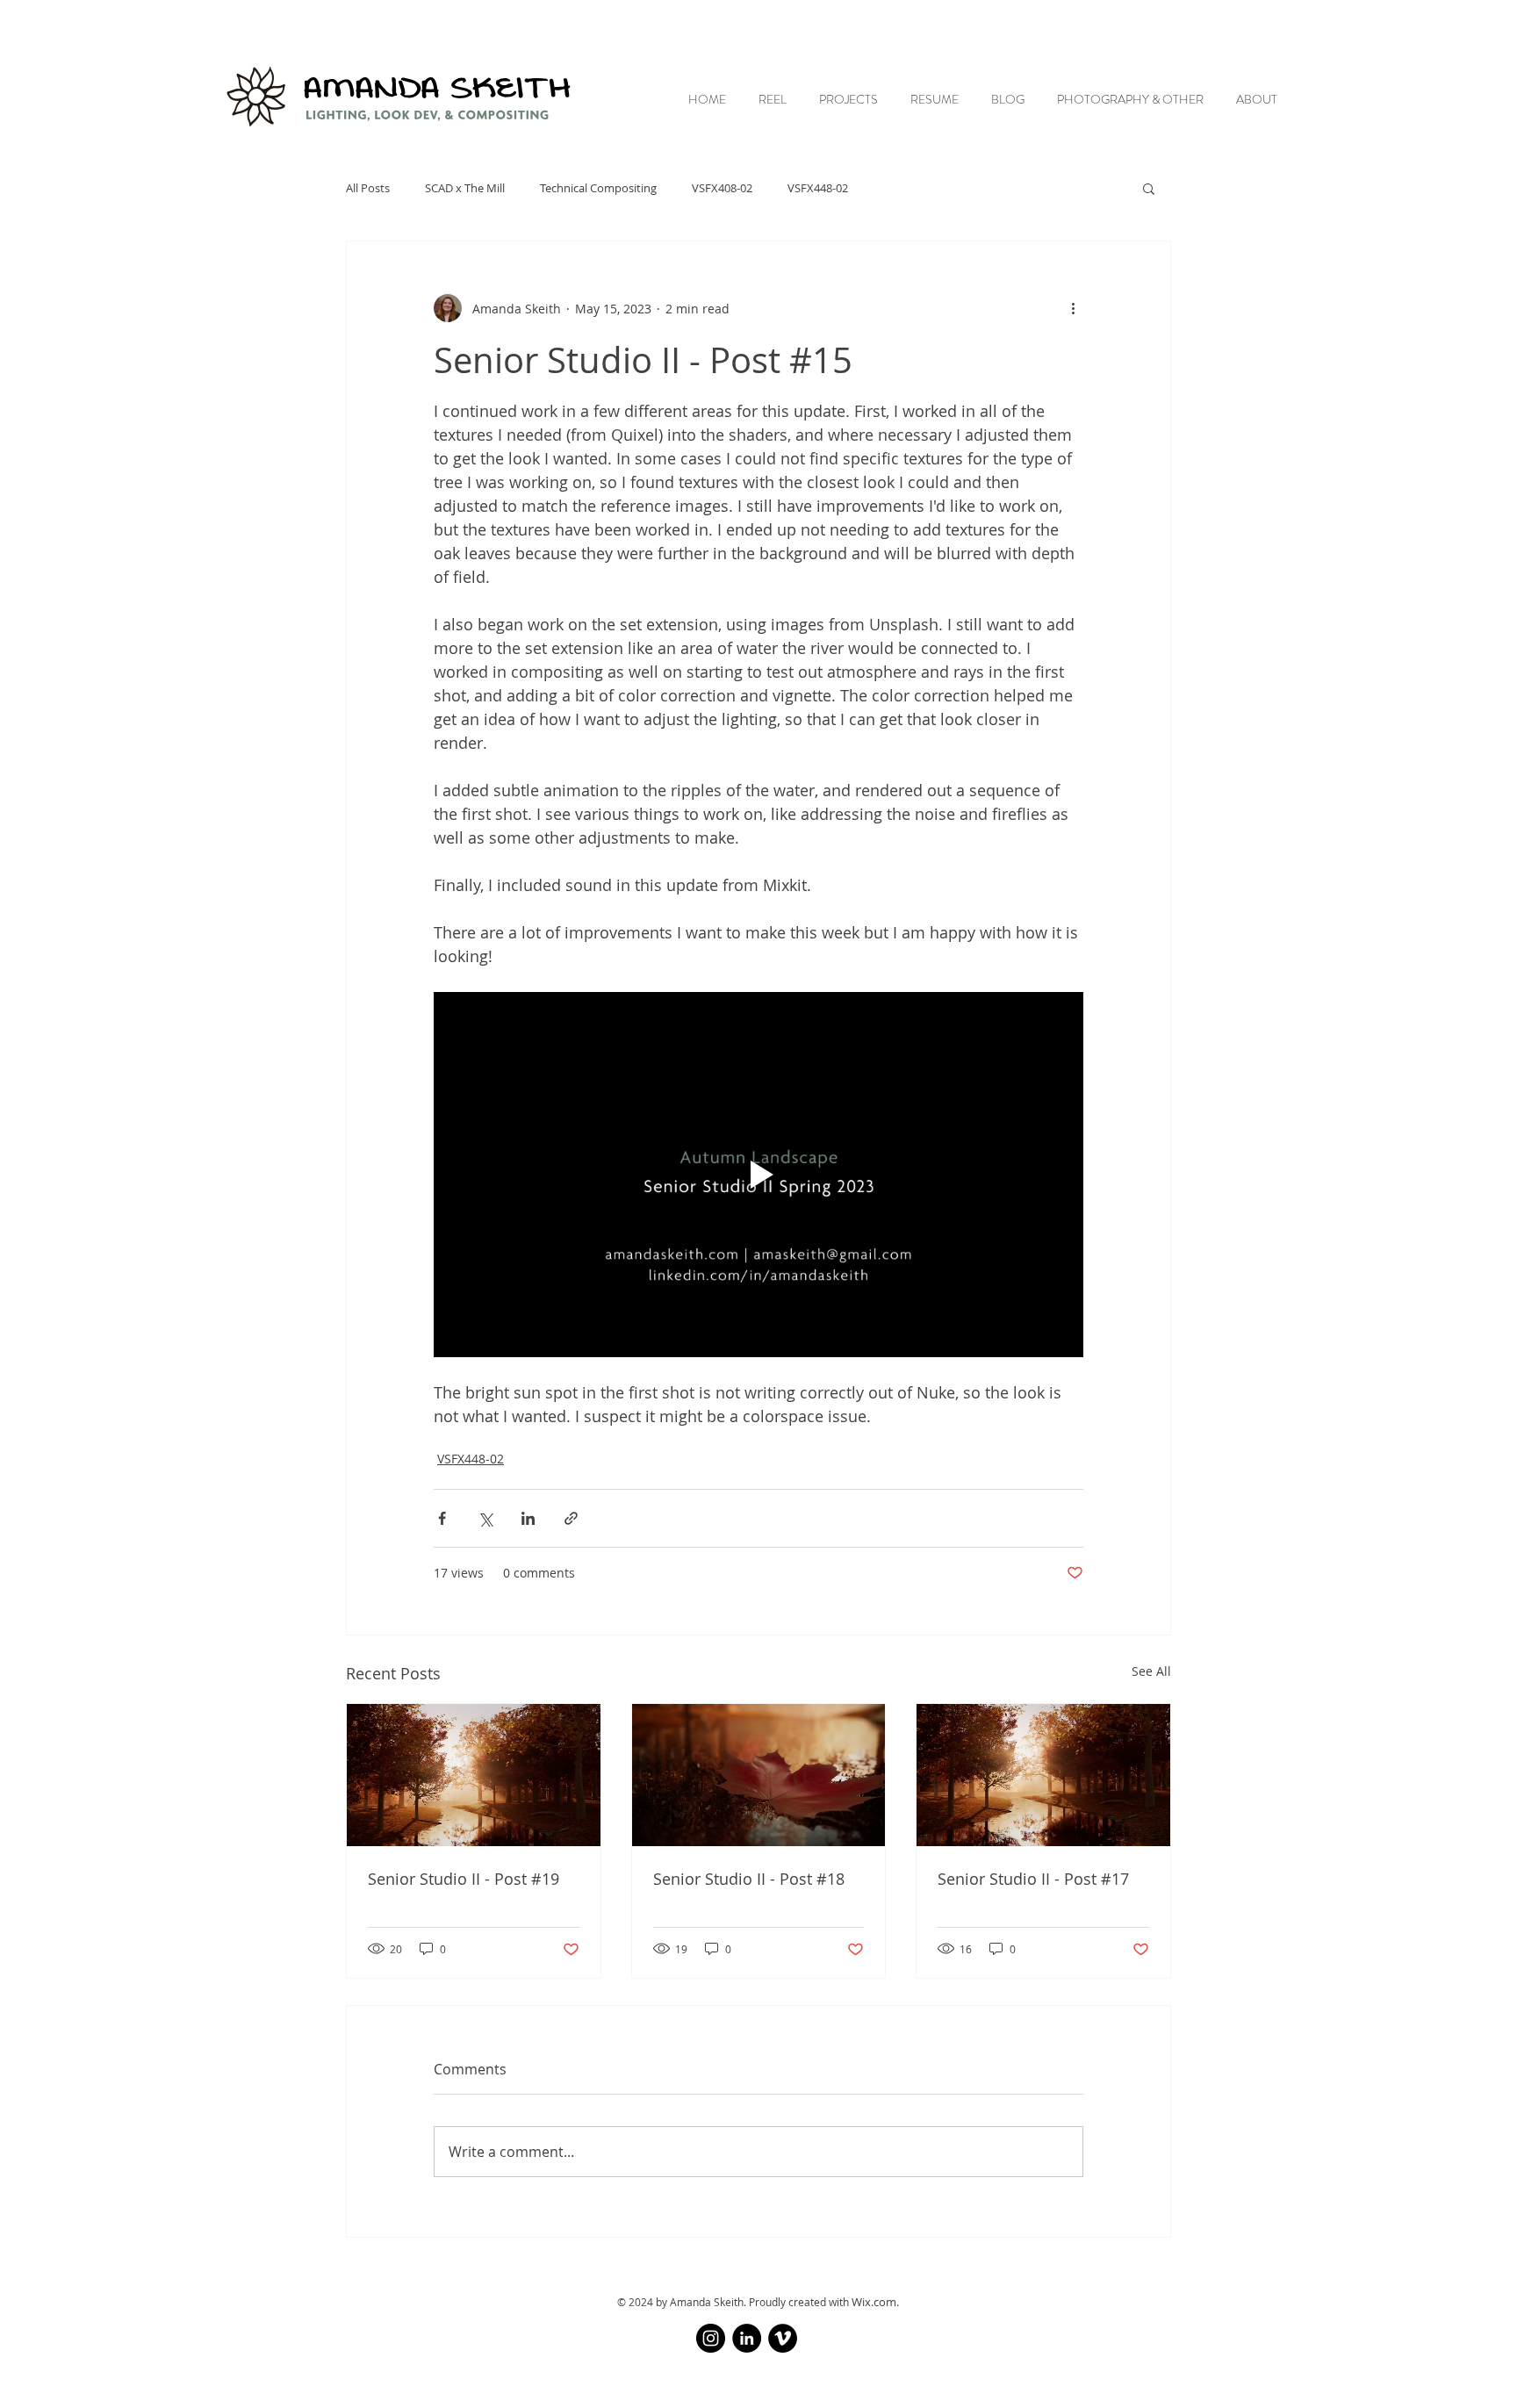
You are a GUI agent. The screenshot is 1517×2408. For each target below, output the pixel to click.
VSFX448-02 (818, 188)
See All (1151, 1671)
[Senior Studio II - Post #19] (474, 1775)
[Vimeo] (783, 2338)
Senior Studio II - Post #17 (1033, 1879)
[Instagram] (711, 2338)
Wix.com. (875, 2302)
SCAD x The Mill (465, 188)
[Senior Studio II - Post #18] (759, 1775)
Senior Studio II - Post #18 (749, 1879)
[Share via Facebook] (442, 1518)
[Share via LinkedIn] (528, 1518)
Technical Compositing (598, 188)
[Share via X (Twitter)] (485, 1518)
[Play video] (758, 1175)
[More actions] (1073, 308)
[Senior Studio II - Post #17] (1043, 1775)
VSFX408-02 (722, 188)
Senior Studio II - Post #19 (464, 1879)
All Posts (368, 188)
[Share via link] (571, 1518)
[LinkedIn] (747, 2338)
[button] (1149, 188)
